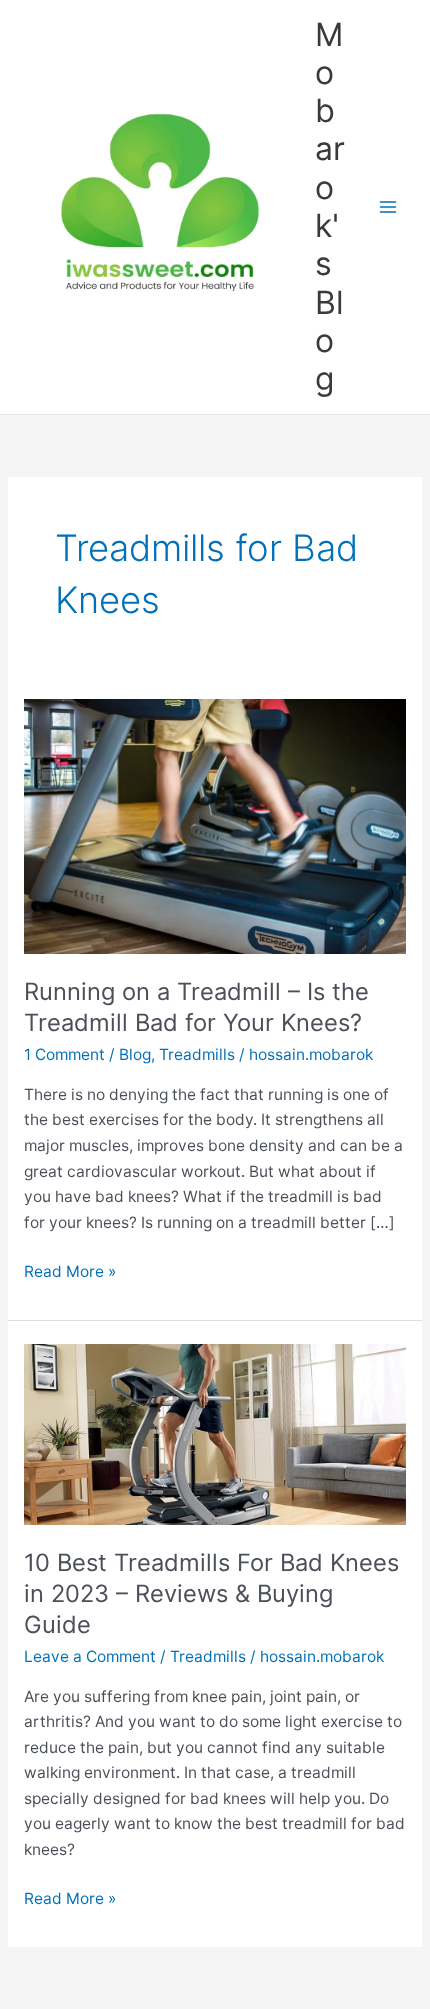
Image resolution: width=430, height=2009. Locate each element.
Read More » (70, 1273)
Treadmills (197, 1054)
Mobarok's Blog (330, 207)
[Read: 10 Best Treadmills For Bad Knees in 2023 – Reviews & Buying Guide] (215, 1433)
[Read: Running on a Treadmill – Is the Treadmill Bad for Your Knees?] (215, 825)
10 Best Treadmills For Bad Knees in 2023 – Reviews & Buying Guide (211, 1593)
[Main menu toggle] (388, 206)
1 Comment (64, 1054)
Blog (135, 1054)
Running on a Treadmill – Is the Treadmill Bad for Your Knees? (196, 1007)
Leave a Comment (90, 1656)
